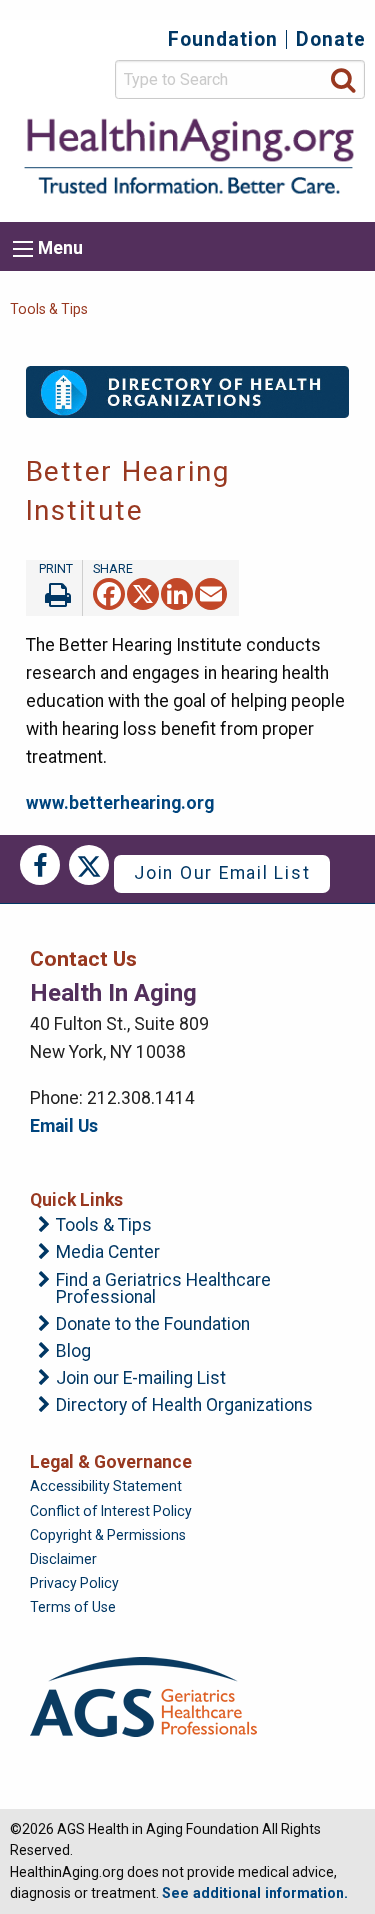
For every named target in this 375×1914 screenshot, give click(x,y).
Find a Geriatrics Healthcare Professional (163, 1289)
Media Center (108, 1253)
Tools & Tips (49, 309)
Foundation (223, 39)
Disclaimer (63, 1559)
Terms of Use (73, 1607)
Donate (331, 39)
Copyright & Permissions (108, 1535)
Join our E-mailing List (141, 1379)
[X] (143, 592)
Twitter (89, 865)
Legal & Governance (111, 1462)
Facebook (40, 865)
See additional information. (255, 1893)
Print (54, 588)
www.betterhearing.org (120, 803)
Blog (73, 1352)
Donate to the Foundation (153, 1325)
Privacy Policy (74, 1583)
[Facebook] (109, 592)
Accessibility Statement (106, 1486)
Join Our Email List (222, 873)
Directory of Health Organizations (184, 1406)
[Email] (211, 592)
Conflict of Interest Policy (111, 1511)
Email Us (64, 1126)
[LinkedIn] (177, 592)
